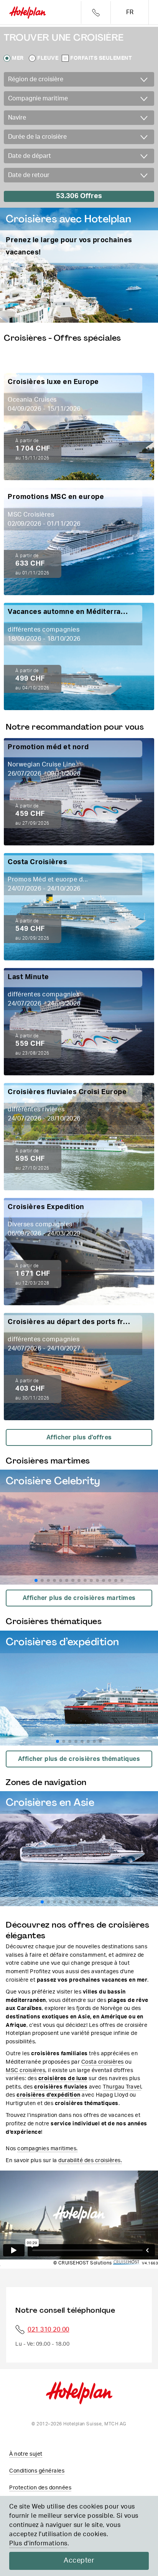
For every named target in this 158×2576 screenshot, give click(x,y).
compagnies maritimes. (48, 2149)
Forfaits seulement (101, 58)
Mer (18, 58)
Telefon (96, 12)
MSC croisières (26, 2070)
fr (130, 12)
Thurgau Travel (122, 2087)
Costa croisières (103, 2062)
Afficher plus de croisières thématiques (79, 1759)
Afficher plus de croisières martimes (79, 1598)
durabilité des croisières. (90, 2160)
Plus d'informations (38, 2543)
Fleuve (48, 58)
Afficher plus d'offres (79, 1437)
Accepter (79, 2561)
